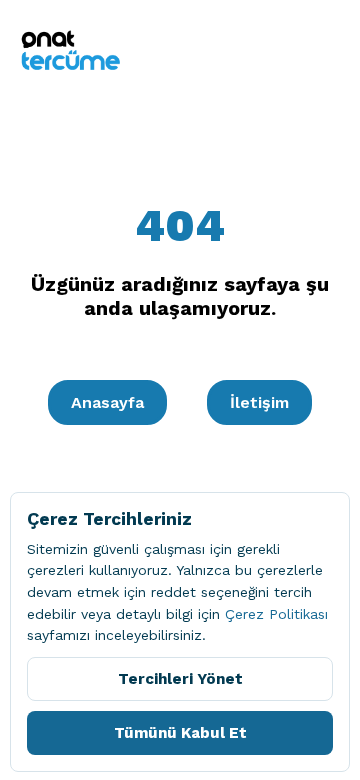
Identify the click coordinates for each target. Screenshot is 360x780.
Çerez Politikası (276, 614)
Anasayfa (107, 402)
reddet (173, 592)
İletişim (259, 402)
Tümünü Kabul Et (180, 733)
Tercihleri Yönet (180, 679)
